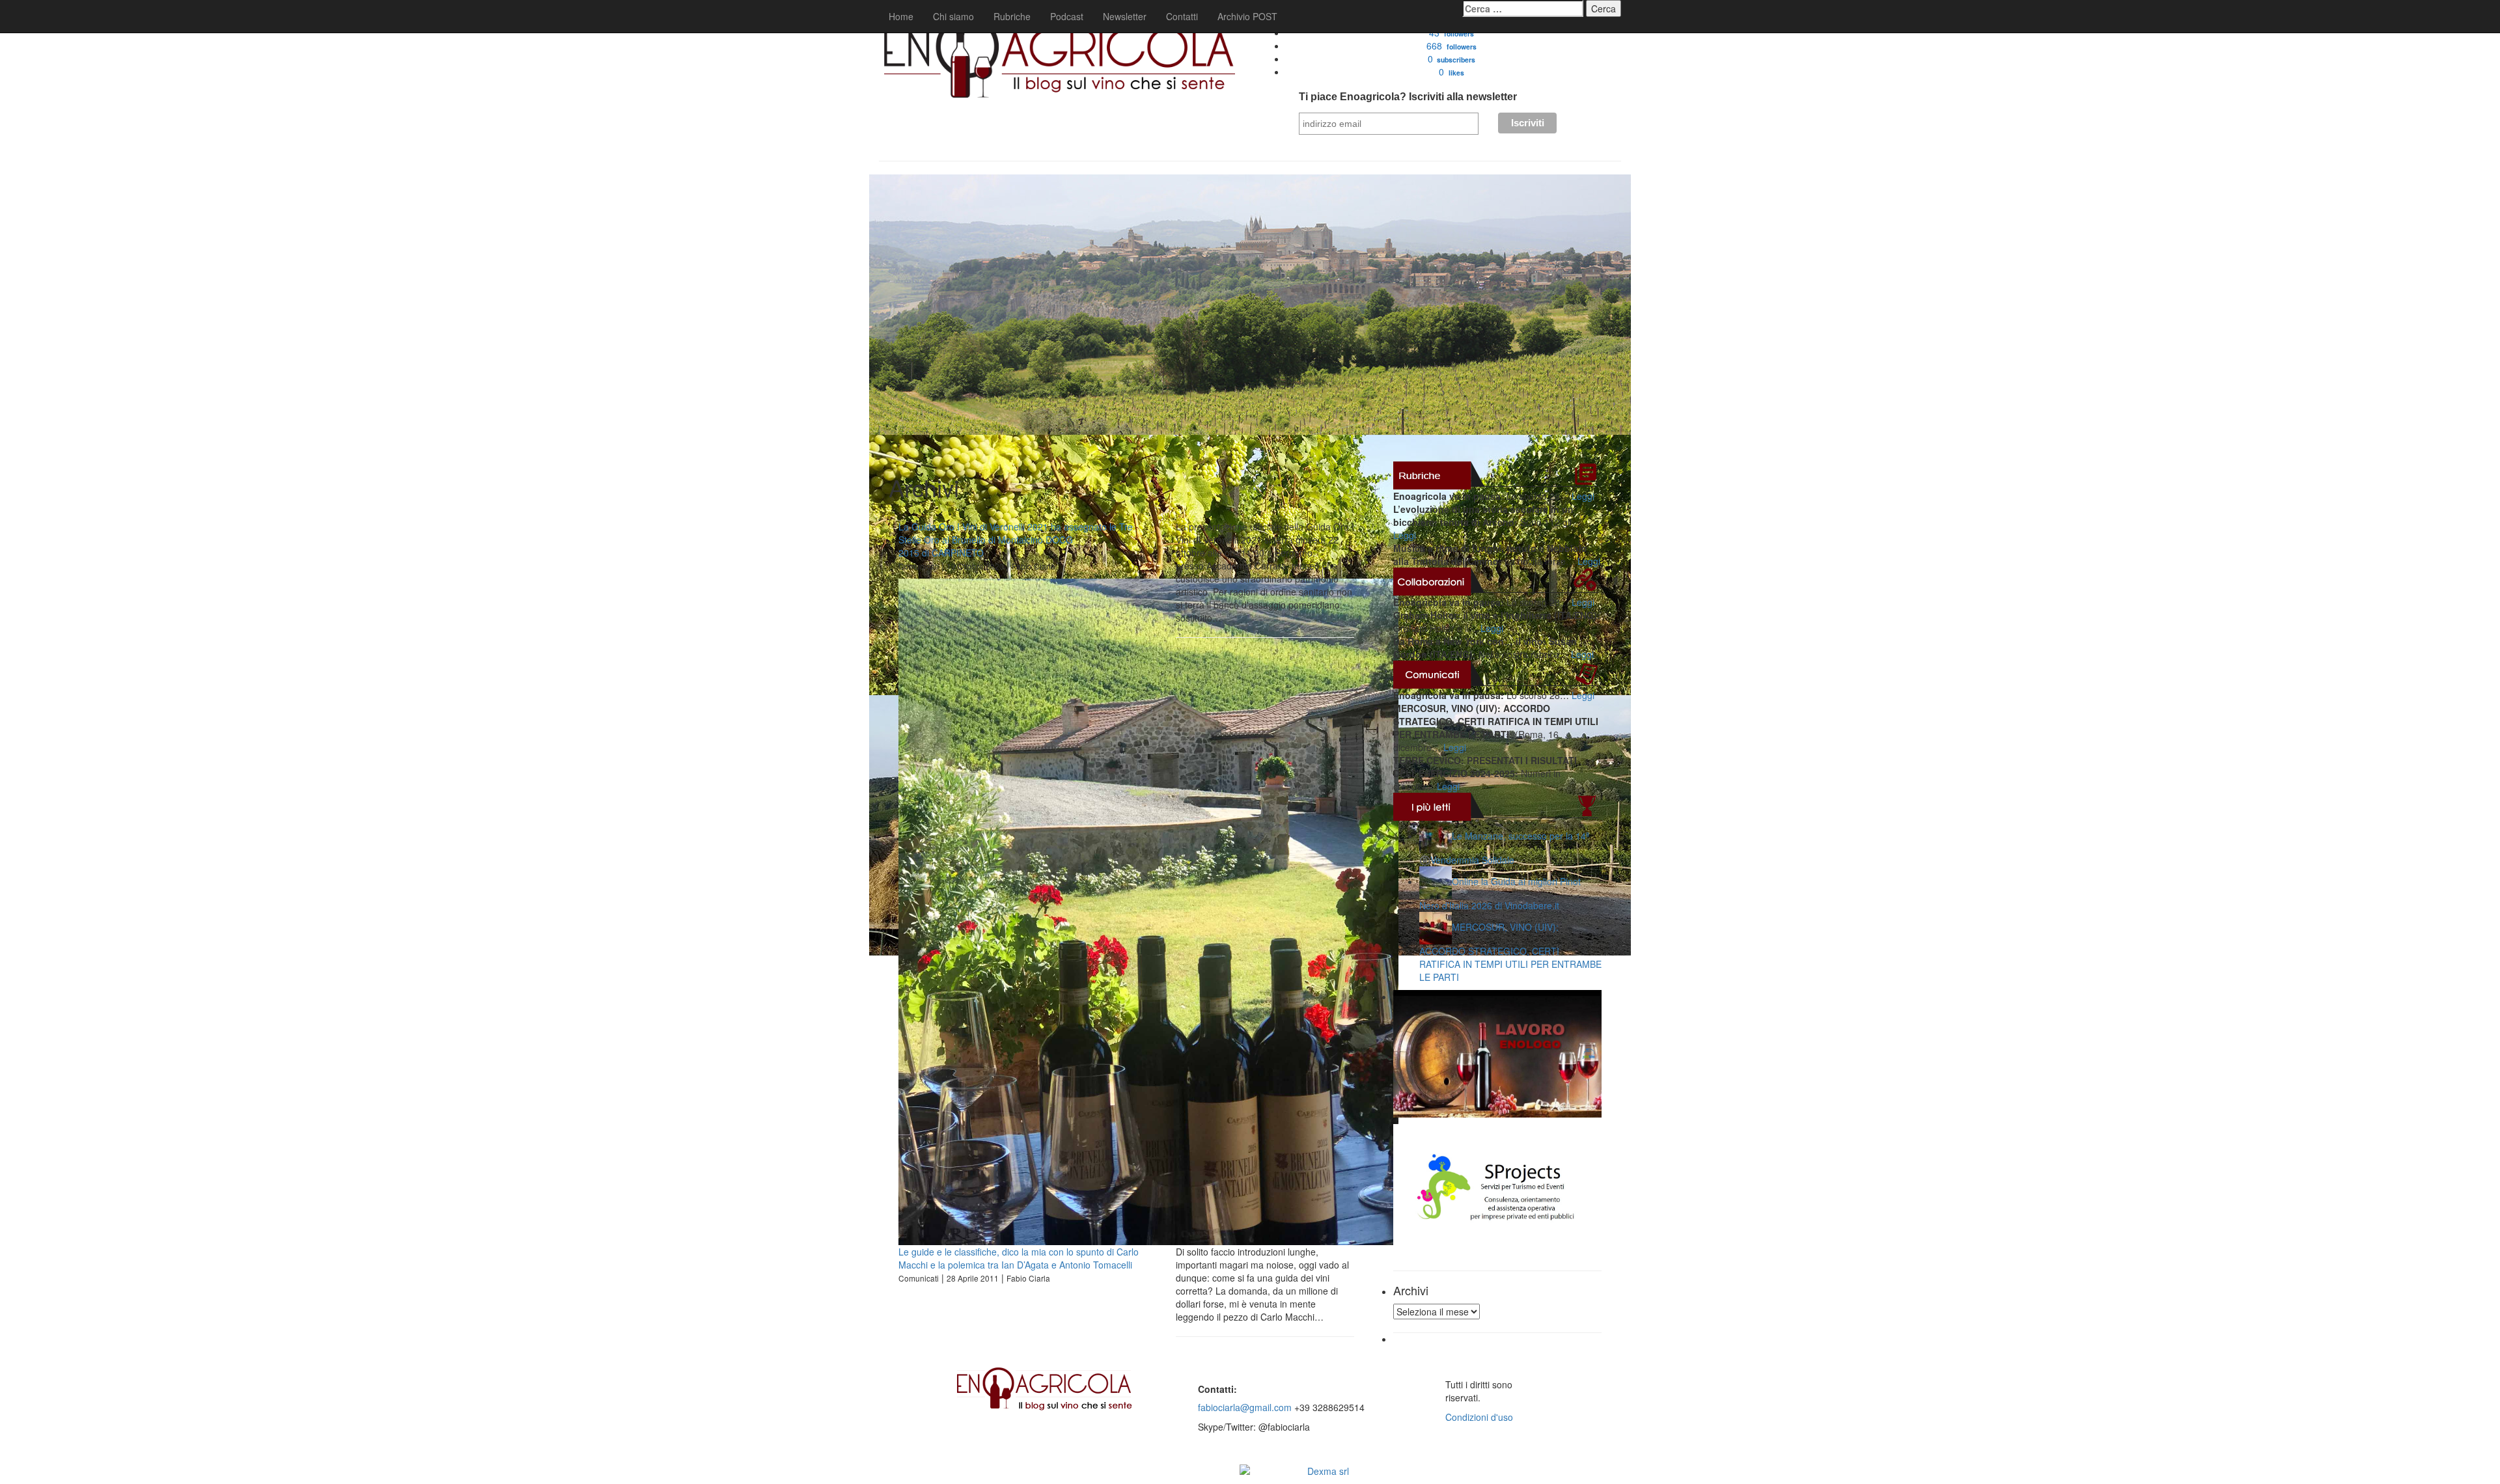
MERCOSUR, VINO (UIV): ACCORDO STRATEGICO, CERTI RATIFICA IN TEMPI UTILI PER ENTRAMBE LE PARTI (1510, 952)
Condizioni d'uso (1479, 1417)
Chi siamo (953, 16)
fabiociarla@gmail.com (1245, 1407)
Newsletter (1125, 16)
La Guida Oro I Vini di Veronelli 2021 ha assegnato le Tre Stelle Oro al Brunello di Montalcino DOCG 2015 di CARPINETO (1016, 540)
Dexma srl (1328, 1471)
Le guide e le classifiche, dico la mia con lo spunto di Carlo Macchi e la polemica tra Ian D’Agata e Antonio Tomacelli (1019, 1258)
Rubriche (1012, 16)
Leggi (1583, 496)
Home (901, 16)
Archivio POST (1247, 16)
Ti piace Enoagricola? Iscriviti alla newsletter (1408, 97)
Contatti (1182, 16)
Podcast (1067, 16)
